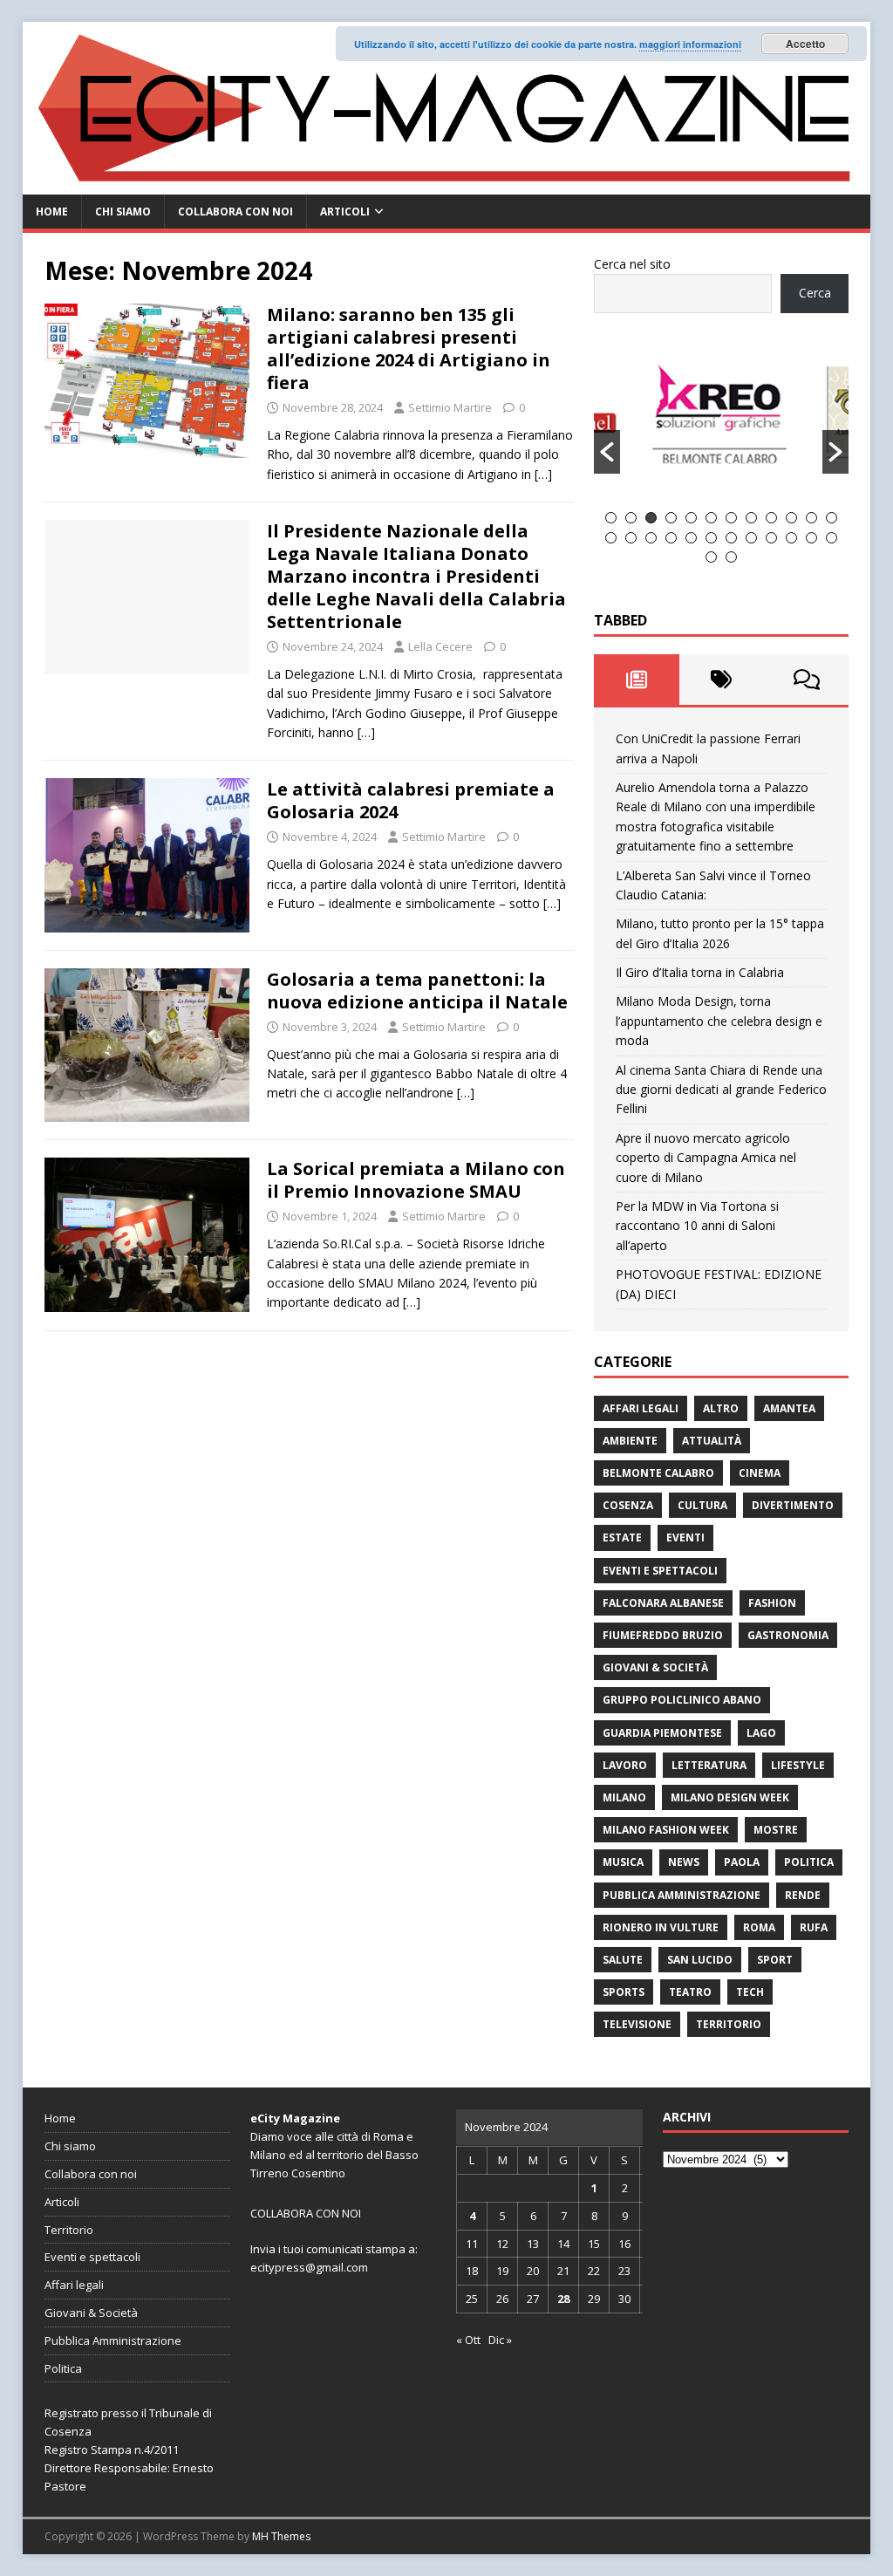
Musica (623, 1862)
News (684, 1862)
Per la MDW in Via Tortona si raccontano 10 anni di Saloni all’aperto (697, 1226)
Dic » (500, 2340)
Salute (623, 1960)
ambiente (630, 1441)
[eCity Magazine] (447, 184)
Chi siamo (123, 212)
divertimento (793, 1505)
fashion (772, 1603)
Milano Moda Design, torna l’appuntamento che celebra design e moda (719, 1021)
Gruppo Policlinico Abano (682, 1700)
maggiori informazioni (690, 44)
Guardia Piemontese (662, 1733)
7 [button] (731, 518)
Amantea (789, 1408)
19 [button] (731, 538)
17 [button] (691, 538)
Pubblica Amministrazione (682, 1895)
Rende (803, 1895)
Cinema (760, 1473)
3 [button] (651, 518)
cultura (702, 1505)
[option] (722, 422)
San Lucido (700, 1960)
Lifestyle (798, 1765)
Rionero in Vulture (661, 1927)
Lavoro (625, 1765)
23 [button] (811, 538)
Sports (624, 1992)
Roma (759, 1927)
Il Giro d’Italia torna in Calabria (700, 972)
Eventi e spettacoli (660, 1571)
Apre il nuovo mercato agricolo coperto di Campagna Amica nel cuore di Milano (706, 1158)
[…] (543, 474)
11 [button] (811, 518)
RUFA (814, 1927)
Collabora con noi (235, 212)
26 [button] (731, 557)
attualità (712, 1441)
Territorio (729, 2024)
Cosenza (628, 1505)
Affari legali (641, 1408)
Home (52, 212)
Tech (750, 1992)
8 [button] (751, 518)
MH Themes (281, 2536)
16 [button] (671, 538)
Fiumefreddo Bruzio (663, 1635)
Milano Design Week (730, 1797)
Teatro (690, 1992)
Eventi (685, 1537)
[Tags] (722, 680)
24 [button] (832, 538)
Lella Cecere (440, 646)
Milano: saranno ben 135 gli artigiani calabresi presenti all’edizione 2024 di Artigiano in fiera (409, 348)
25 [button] (711, 557)
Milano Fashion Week (666, 1830)
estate (622, 1537)
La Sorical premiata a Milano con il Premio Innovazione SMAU (416, 1180)
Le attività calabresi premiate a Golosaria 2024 (411, 800)
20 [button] (751, 538)
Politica (809, 1862)
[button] (607, 452)
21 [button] (771, 538)
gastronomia (788, 1635)
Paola (742, 1862)
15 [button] (651, 538)
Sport (775, 1960)
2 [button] (631, 518)
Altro (721, 1408)
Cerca (815, 293)
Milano (624, 1797)
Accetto (805, 44)
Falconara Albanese (663, 1603)
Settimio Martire (450, 407)
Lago (761, 1733)
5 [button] (691, 518)
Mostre (776, 1830)
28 (563, 2299)
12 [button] (832, 518)
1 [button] (611, 518)
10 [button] (791, 518)
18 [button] (711, 538)
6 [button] (711, 518)
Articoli (345, 212)
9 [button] (771, 518)
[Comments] (806, 680)
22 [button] (791, 538)
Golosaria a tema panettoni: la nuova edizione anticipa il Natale (417, 991)
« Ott (468, 2340)
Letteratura (709, 1765)
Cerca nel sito (632, 264)
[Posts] (636, 680)
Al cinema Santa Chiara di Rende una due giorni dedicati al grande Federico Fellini (721, 1090)
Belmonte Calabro (658, 1473)
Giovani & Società (655, 1667)
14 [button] (631, 538)
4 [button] (671, 518)
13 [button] (611, 538)
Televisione (637, 2024)
